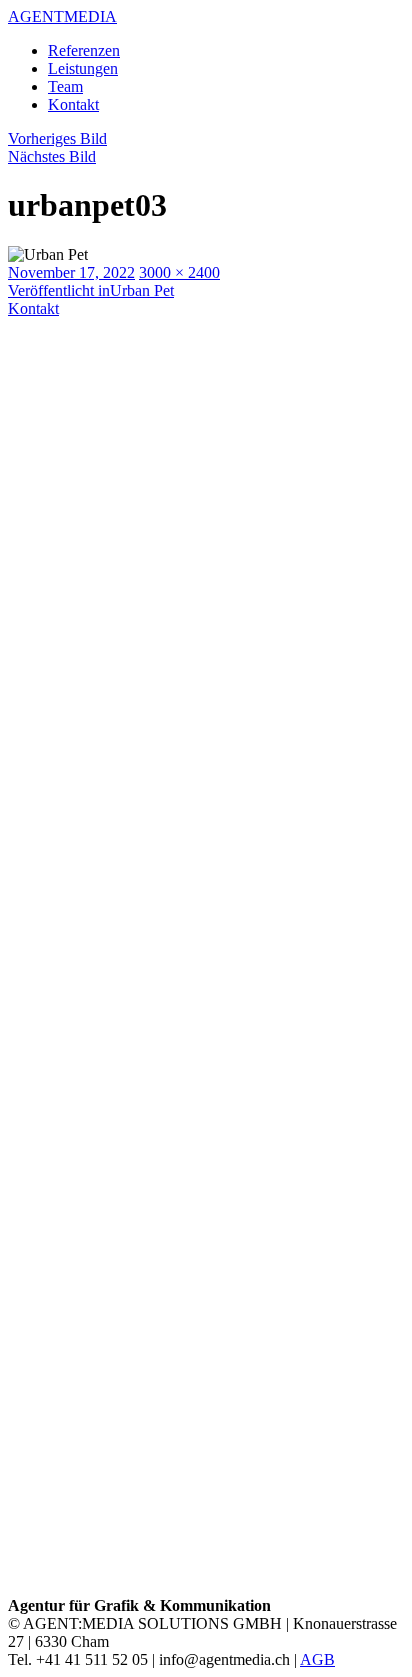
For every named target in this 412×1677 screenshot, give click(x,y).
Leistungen (83, 68)
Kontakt (73, 104)
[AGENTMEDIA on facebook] (206, 1167)
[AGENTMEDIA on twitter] (206, 1587)
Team (65, 86)
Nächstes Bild (52, 156)
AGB (317, 1659)
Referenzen (84, 50)
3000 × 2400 (179, 272)
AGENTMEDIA (62, 16)
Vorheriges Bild (57, 138)
